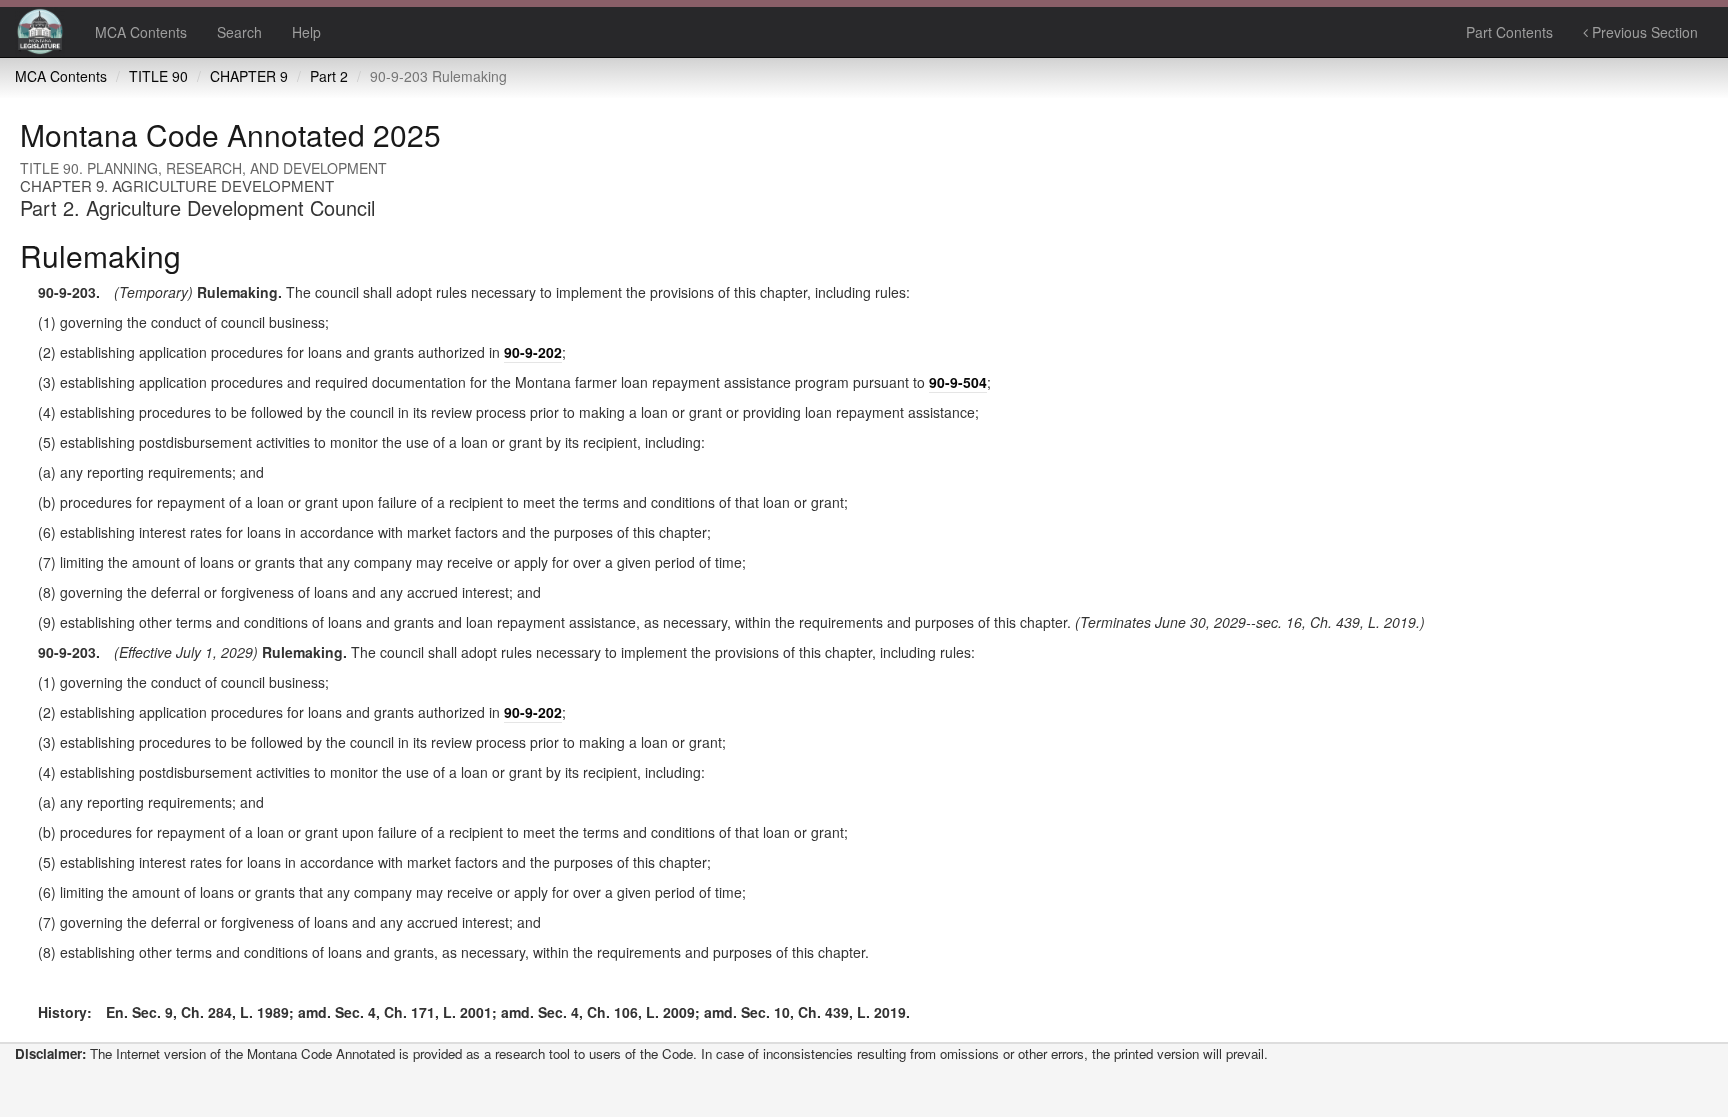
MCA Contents (141, 32)
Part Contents (1509, 32)
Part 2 (329, 76)
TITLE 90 (158, 76)
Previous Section (1643, 32)
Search (239, 32)
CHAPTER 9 (249, 76)
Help (306, 32)
